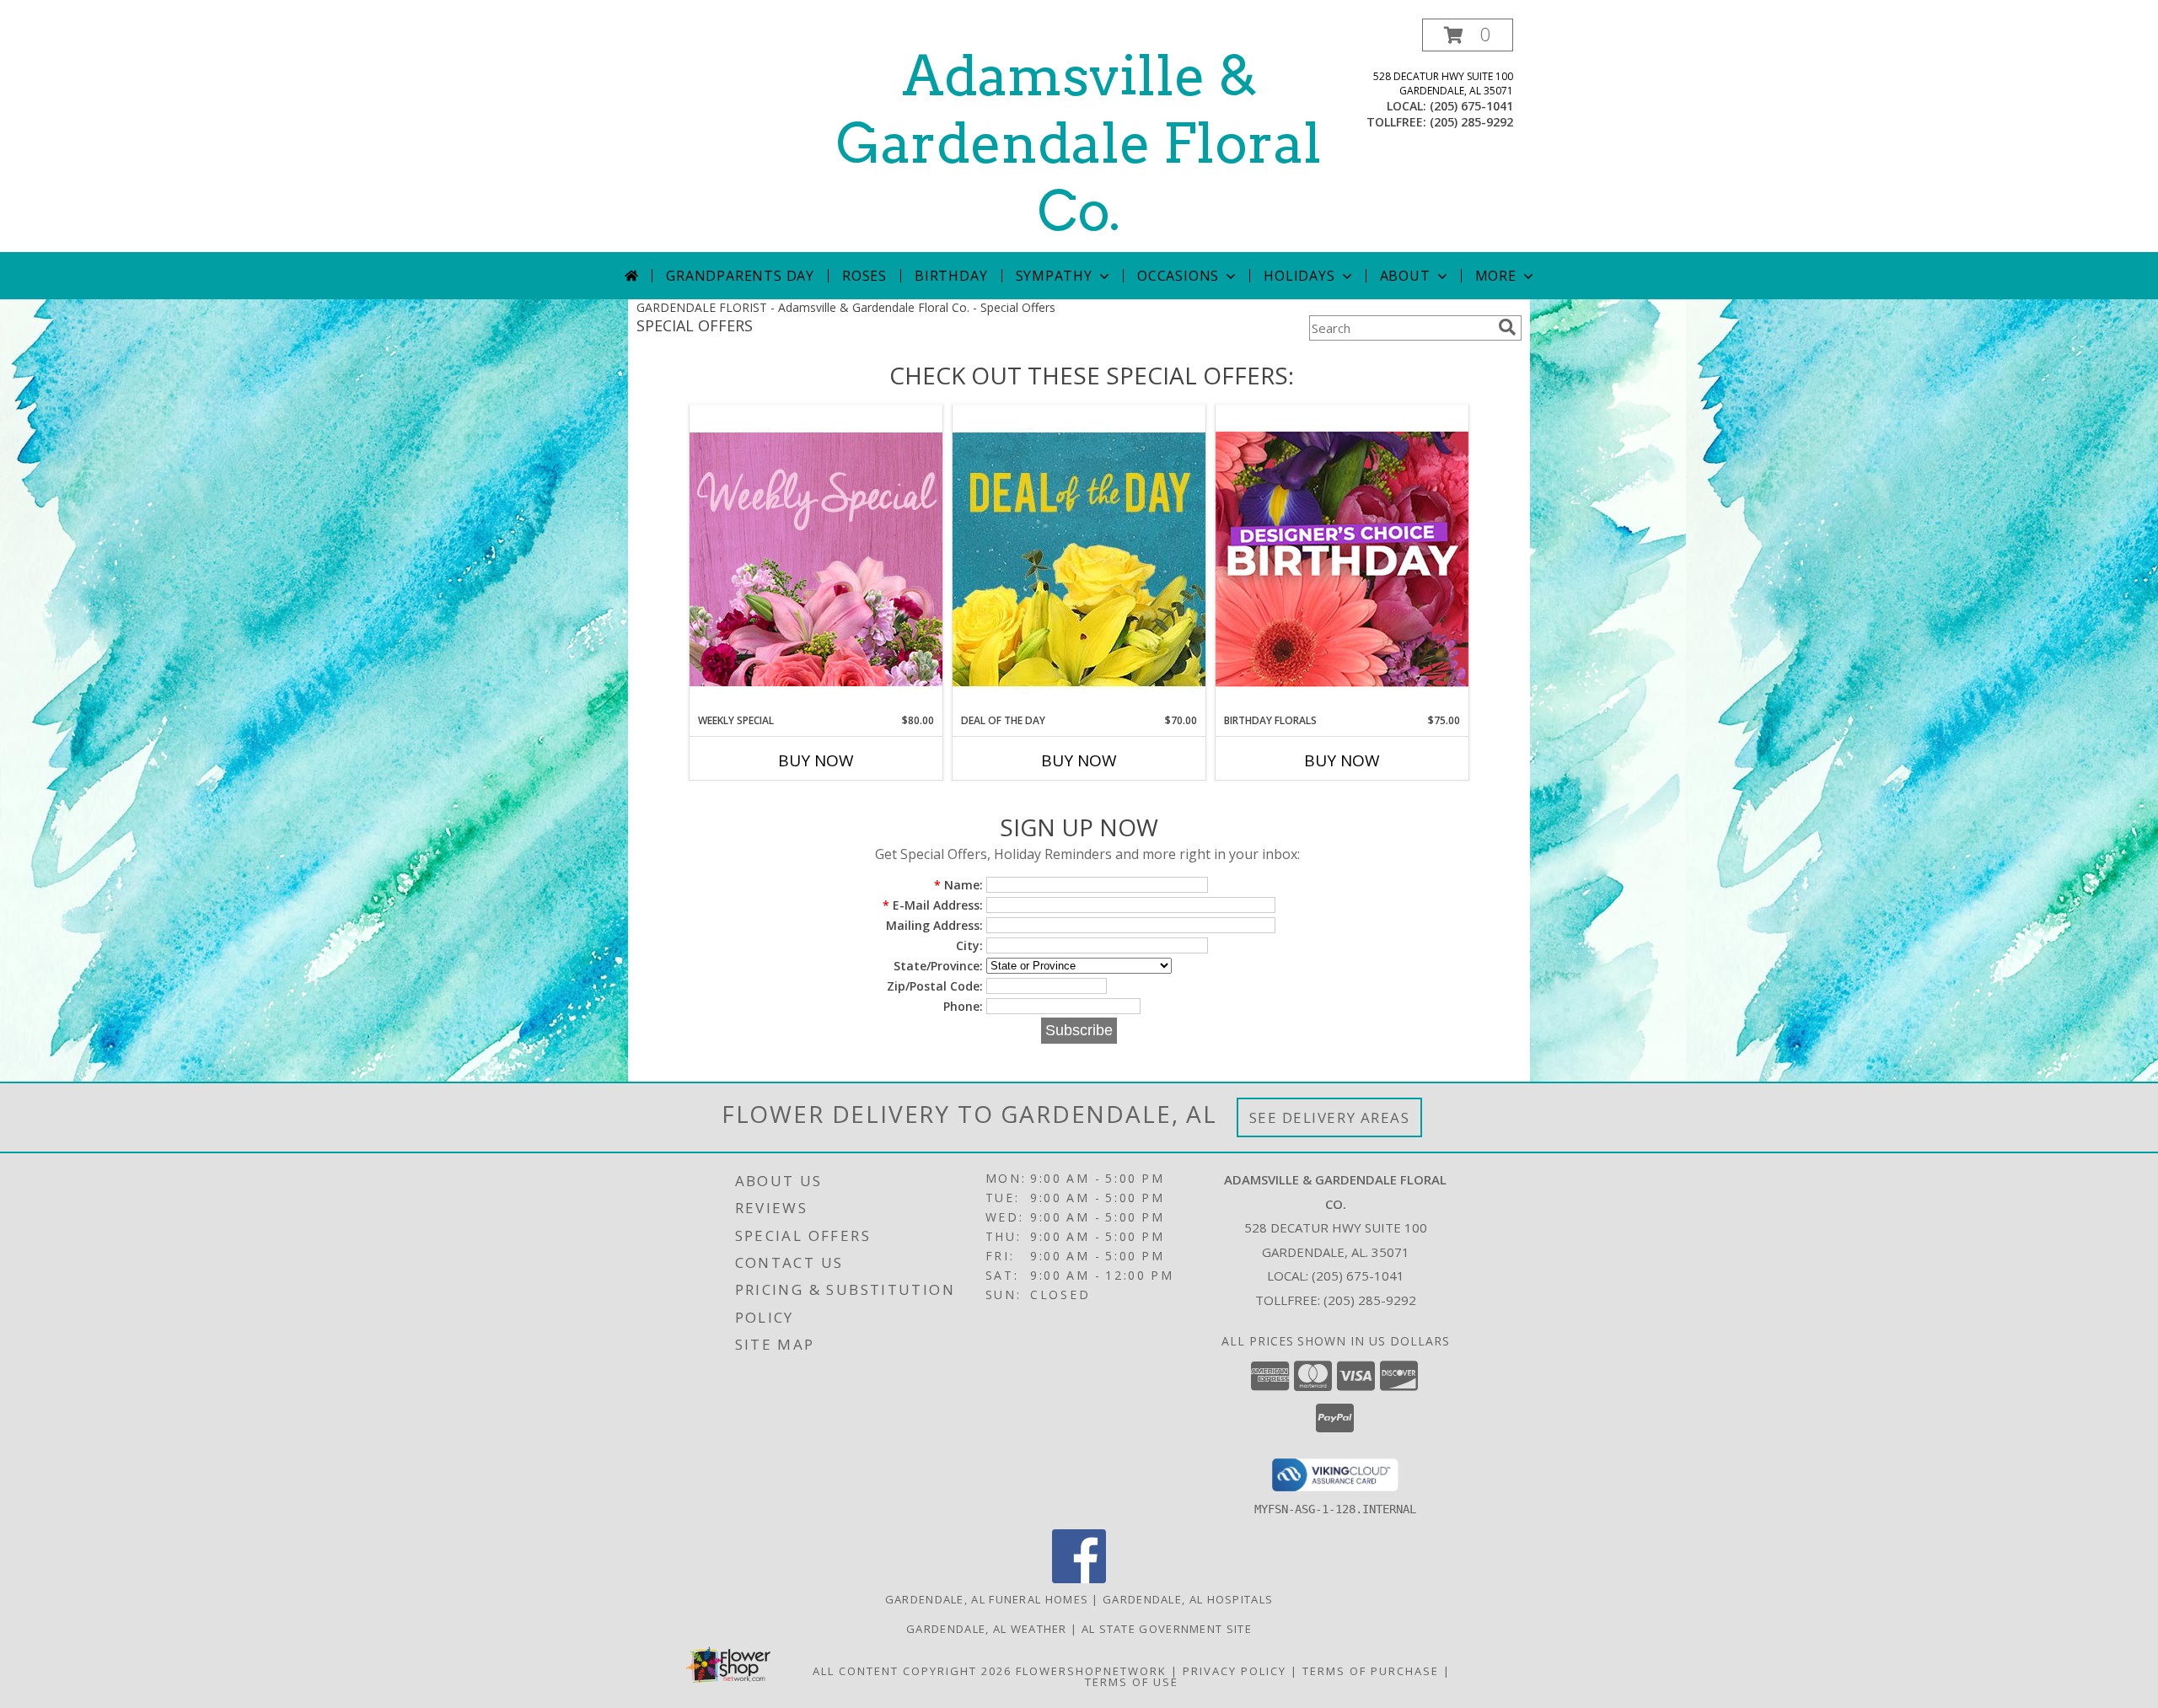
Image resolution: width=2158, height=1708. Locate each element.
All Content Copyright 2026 (912, 1671)
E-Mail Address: (933, 905)
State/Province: (938, 966)
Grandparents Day (740, 276)
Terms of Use (1132, 1682)
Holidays (1299, 276)
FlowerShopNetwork (1091, 1671)
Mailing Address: (934, 925)
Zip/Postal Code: (935, 986)
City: (969, 945)
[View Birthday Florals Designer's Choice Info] (1342, 559)
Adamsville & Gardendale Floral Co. (1079, 143)
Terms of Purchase (1371, 1671)
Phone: (963, 1006)
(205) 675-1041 (1471, 106)
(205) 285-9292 (1471, 122)
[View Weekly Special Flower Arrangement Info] (816, 559)
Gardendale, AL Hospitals (1188, 1599)
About (1405, 276)
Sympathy (1054, 276)
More (1496, 276)
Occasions (1178, 276)
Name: (958, 885)
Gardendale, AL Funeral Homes (987, 1599)
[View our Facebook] (1079, 1579)
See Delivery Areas (1330, 1117)
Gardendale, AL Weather (987, 1629)
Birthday (951, 276)
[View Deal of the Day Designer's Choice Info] (1079, 559)
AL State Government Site (1167, 1629)
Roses (864, 276)
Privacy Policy (1235, 1671)
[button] (1468, 35)
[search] (1507, 327)
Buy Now (816, 760)
